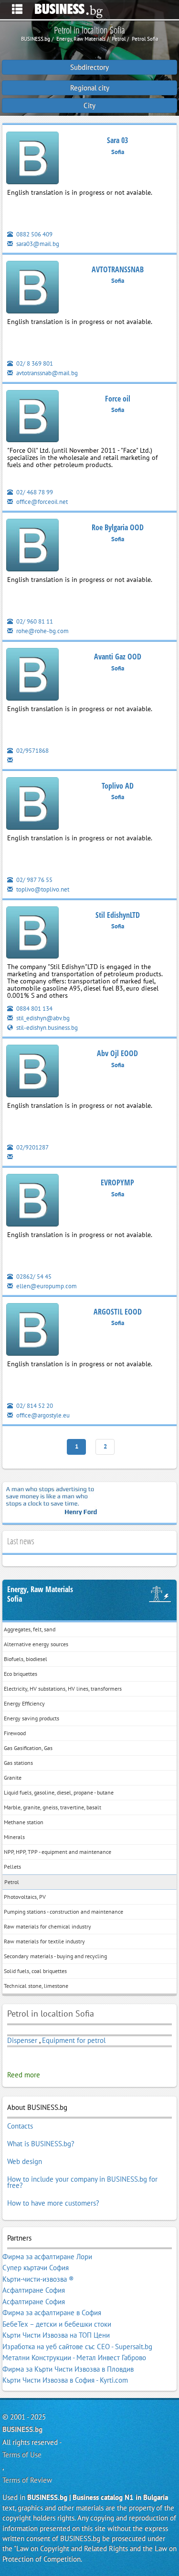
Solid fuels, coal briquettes (35, 1971)
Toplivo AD (118, 786)
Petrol (12, 1882)
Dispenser (22, 2040)
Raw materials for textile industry (44, 1941)
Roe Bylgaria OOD (118, 527)
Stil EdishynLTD (118, 915)
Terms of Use (22, 2455)
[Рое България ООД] (32, 547)
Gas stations (18, 1763)
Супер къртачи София (36, 2268)
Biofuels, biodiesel (26, 1659)
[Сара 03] (32, 160)
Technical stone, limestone (36, 1986)
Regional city (90, 88)
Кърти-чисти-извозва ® (38, 2279)
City (89, 106)
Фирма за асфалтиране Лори (47, 2257)
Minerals (14, 1837)
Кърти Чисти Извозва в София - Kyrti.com (65, 2380)
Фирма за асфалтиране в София (52, 2313)
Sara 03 (117, 140)
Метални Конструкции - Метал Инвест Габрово (74, 2358)
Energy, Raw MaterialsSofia (40, 1594)
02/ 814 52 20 (34, 1406)
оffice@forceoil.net (41, 502)
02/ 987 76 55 (34, 880)
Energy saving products (32, 1718)
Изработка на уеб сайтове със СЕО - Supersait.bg (77, 2347)
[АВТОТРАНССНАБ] (32, 289)
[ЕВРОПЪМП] (32, 1202)
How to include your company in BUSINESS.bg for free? (82, 2182)
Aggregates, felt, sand (30, 1629)
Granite (13, 1778)
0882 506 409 (34, 234)
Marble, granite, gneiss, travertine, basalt (53, 1807)
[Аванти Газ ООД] (32, 676)
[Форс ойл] (32, 418)
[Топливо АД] (32, 805)
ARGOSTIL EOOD (118, 1312)
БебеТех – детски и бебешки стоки (57, 2324)
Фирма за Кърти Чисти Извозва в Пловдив (68, 2369)
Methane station (24, 1822)
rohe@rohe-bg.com (42, 631)
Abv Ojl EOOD (117, 1053)
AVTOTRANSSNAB (118, 269)
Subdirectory (89, 67)
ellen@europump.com (46, 1286)
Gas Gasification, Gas (28, 1748)
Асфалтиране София (34, 2290)
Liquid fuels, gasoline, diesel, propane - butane (59, 1792)
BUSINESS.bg (22, 2429)
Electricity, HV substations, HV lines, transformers (63, 1689)
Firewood (15, 1733)
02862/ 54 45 (33, 1277)
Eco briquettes (21, 1674)
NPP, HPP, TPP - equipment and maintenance (58, 1852)
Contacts (20, 2126)
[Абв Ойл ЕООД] (32, 1073)
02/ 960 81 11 (34, 621)
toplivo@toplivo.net (42, 889)
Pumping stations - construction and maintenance (63, 1912)
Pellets (12, 1867)
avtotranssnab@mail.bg (46, 373)
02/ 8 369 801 (34, 363)
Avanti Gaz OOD (118, 657)
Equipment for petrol (74, 2040)
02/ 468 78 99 (34, 492)
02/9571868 (32, 751)
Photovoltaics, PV (25, 1897)
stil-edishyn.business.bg (46, 1028)
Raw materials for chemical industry (47, 1926)
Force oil (118, 399)
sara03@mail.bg (37, 244)
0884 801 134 (34, 1009)
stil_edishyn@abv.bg (42, 1018)
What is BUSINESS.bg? (41, 2144)
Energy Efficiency (24, 1703)
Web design (25, 2161)
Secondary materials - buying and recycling (55, 1956)
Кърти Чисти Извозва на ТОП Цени (56, 2335)
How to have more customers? (53, 2203)
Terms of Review (27, 2480)
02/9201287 (32, 1147)
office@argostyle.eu (42, 1415)
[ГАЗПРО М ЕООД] (32, 934)
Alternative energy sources (36, 1644)
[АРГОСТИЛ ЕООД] (32, 1331)
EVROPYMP (117, 1182)
